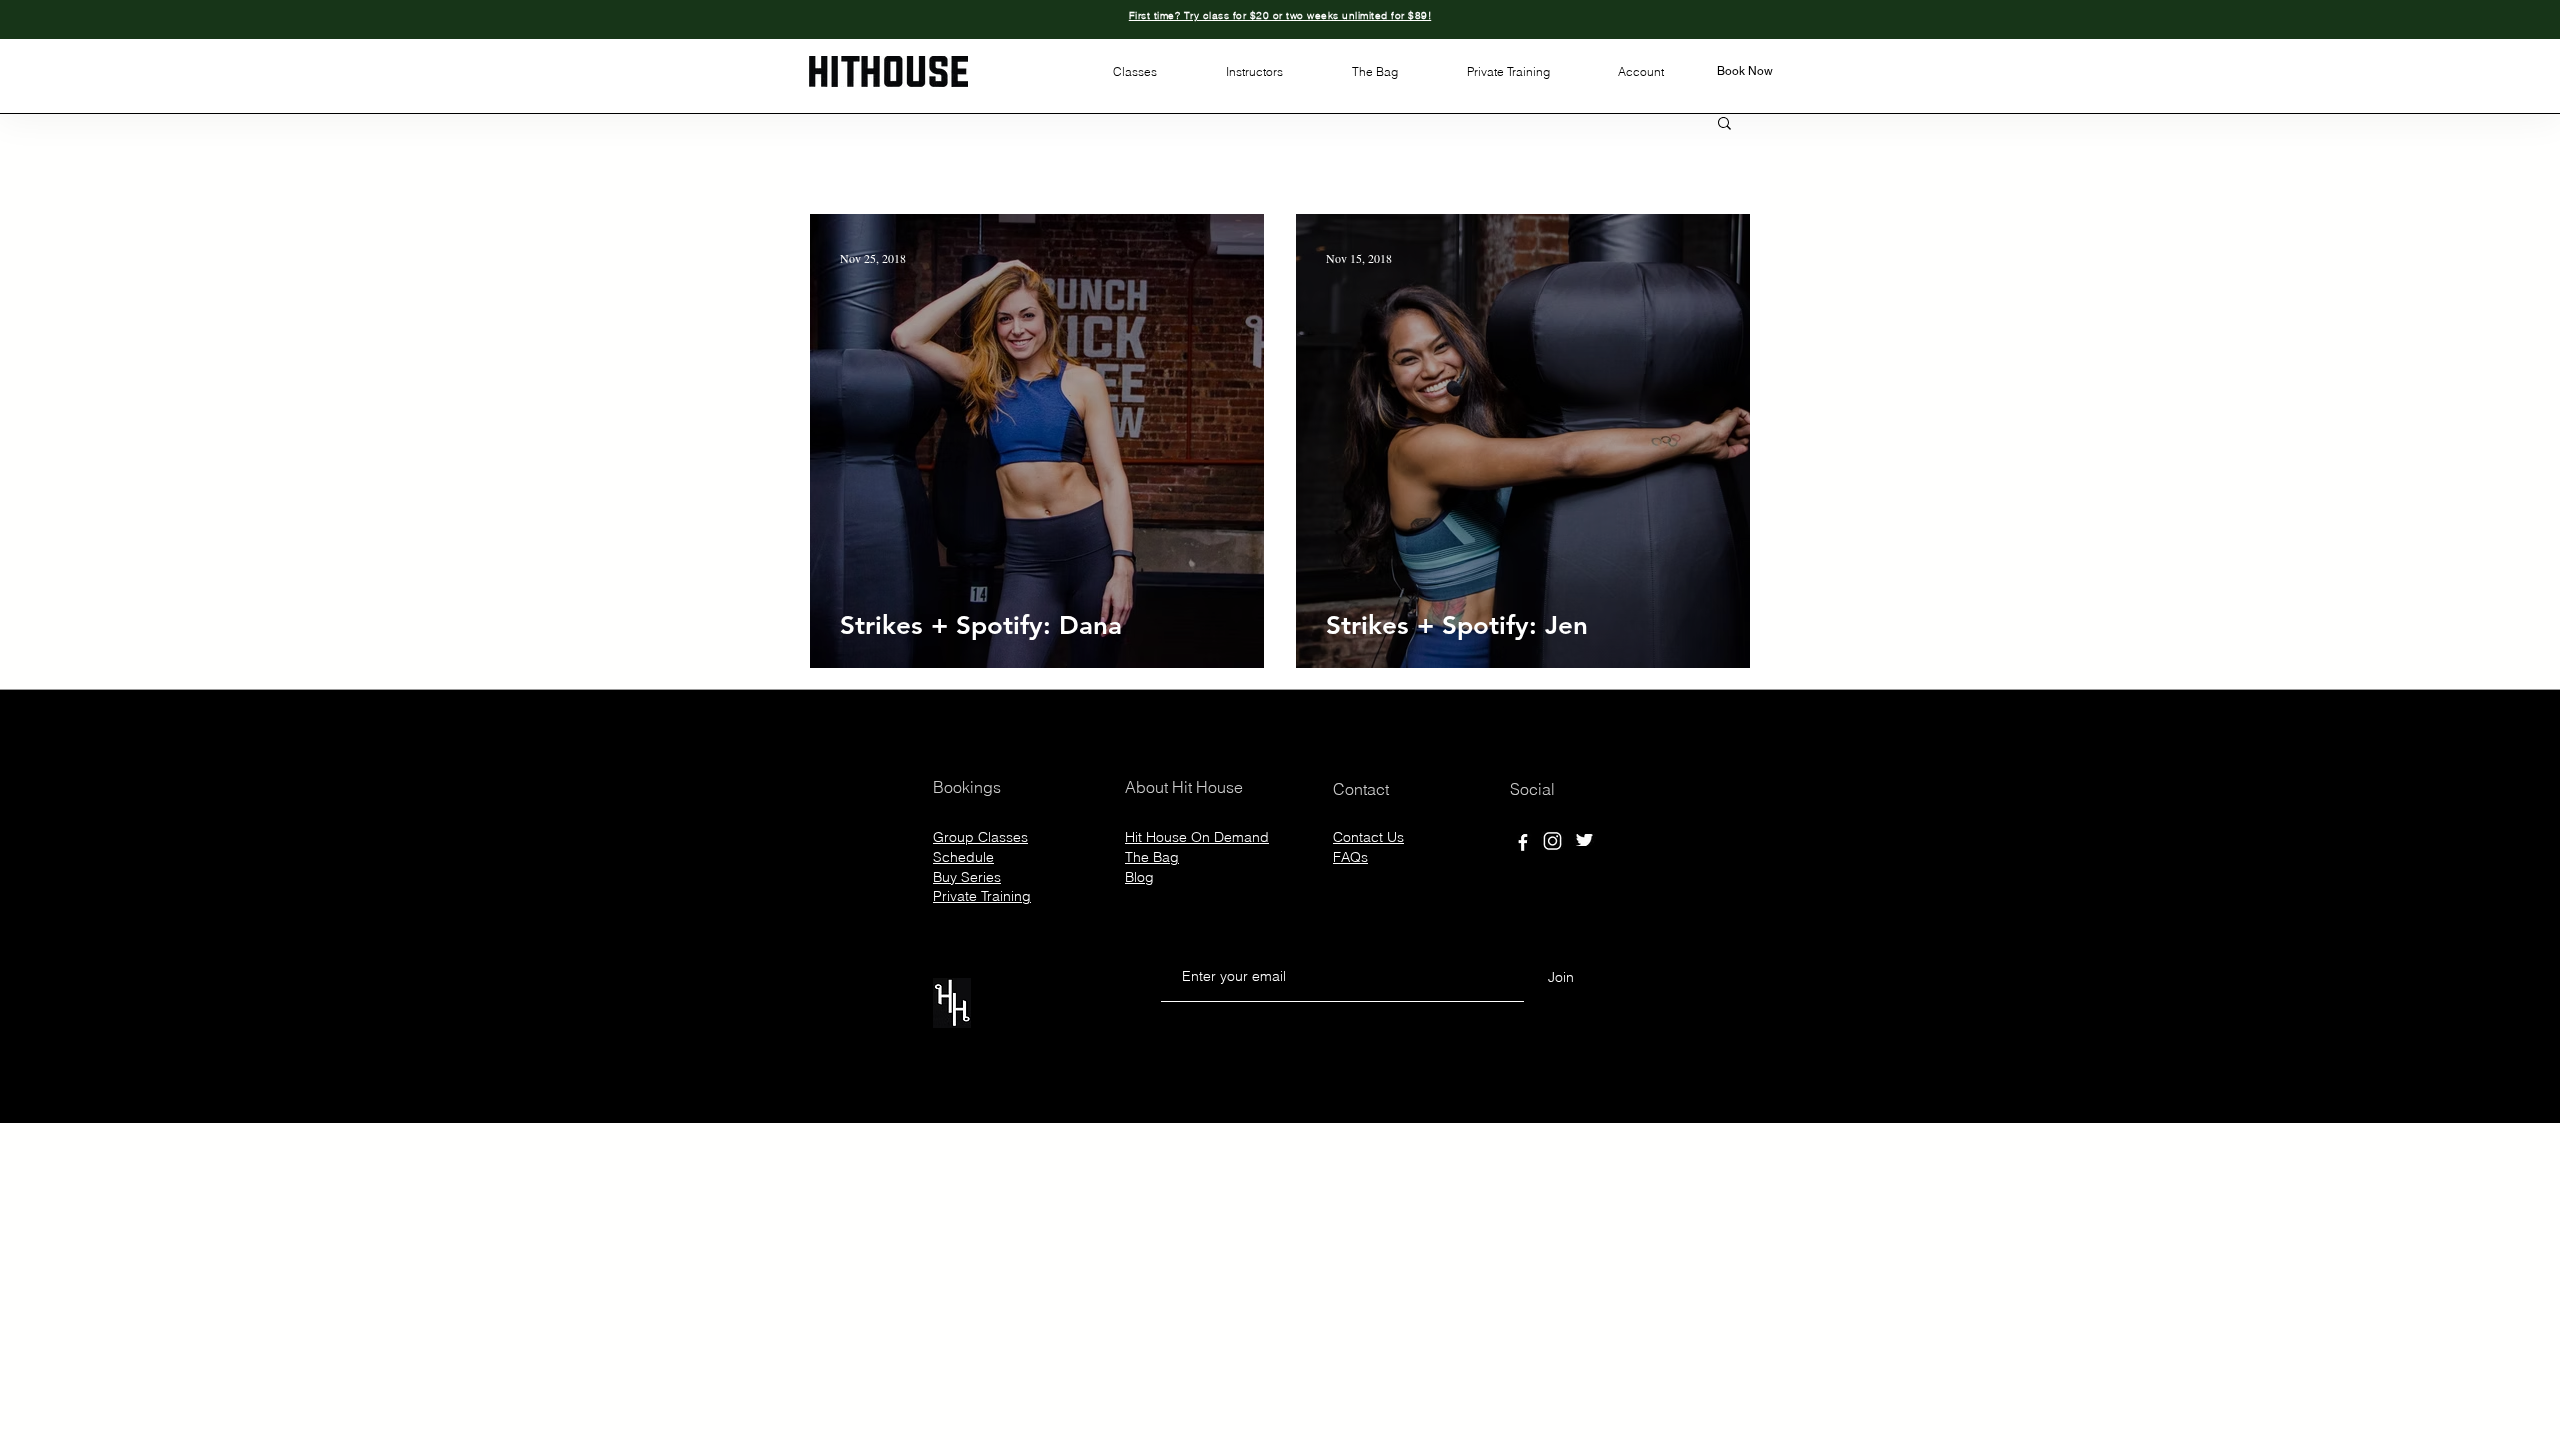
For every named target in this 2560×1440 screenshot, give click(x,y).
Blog (1139, 877)
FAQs (1350, 857)
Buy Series (967, 877)
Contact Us (1368, 837)
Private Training (982, 896)
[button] (1135, 72)
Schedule (963, 857)
